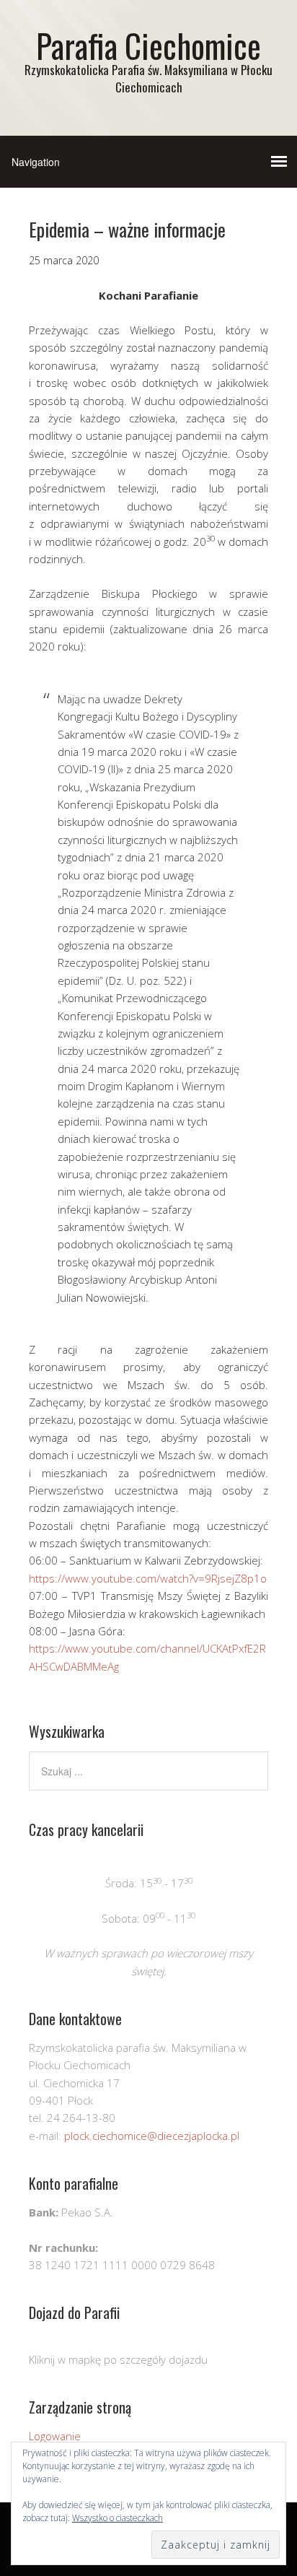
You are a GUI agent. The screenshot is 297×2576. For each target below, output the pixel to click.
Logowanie (55, 2436)
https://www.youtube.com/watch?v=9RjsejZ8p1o (148, 1578)
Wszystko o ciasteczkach (118, 2518)
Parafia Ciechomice (148, 45)
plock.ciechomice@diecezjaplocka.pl (152, 2136)
